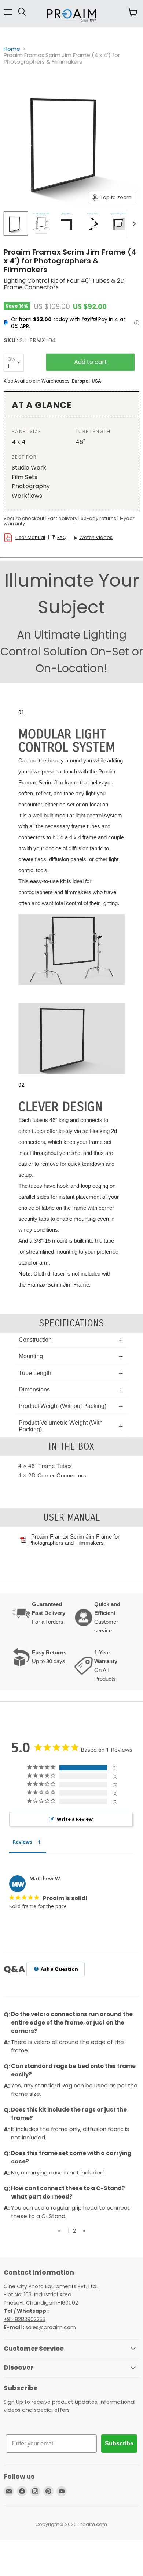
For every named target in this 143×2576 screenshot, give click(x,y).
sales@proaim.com (51, 2327)
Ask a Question (59, 1969)
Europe (80, 381)
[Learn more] (137, 323)
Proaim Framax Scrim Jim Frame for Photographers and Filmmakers (74, 1540)
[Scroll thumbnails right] (133, 224)
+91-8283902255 (25, 2319)
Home (12, 49)
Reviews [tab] (23, 1842)
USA (96, 381)
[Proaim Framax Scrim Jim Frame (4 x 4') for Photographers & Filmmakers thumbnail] (16, 223)
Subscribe (119, 2443)
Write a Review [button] (75, 1819)
